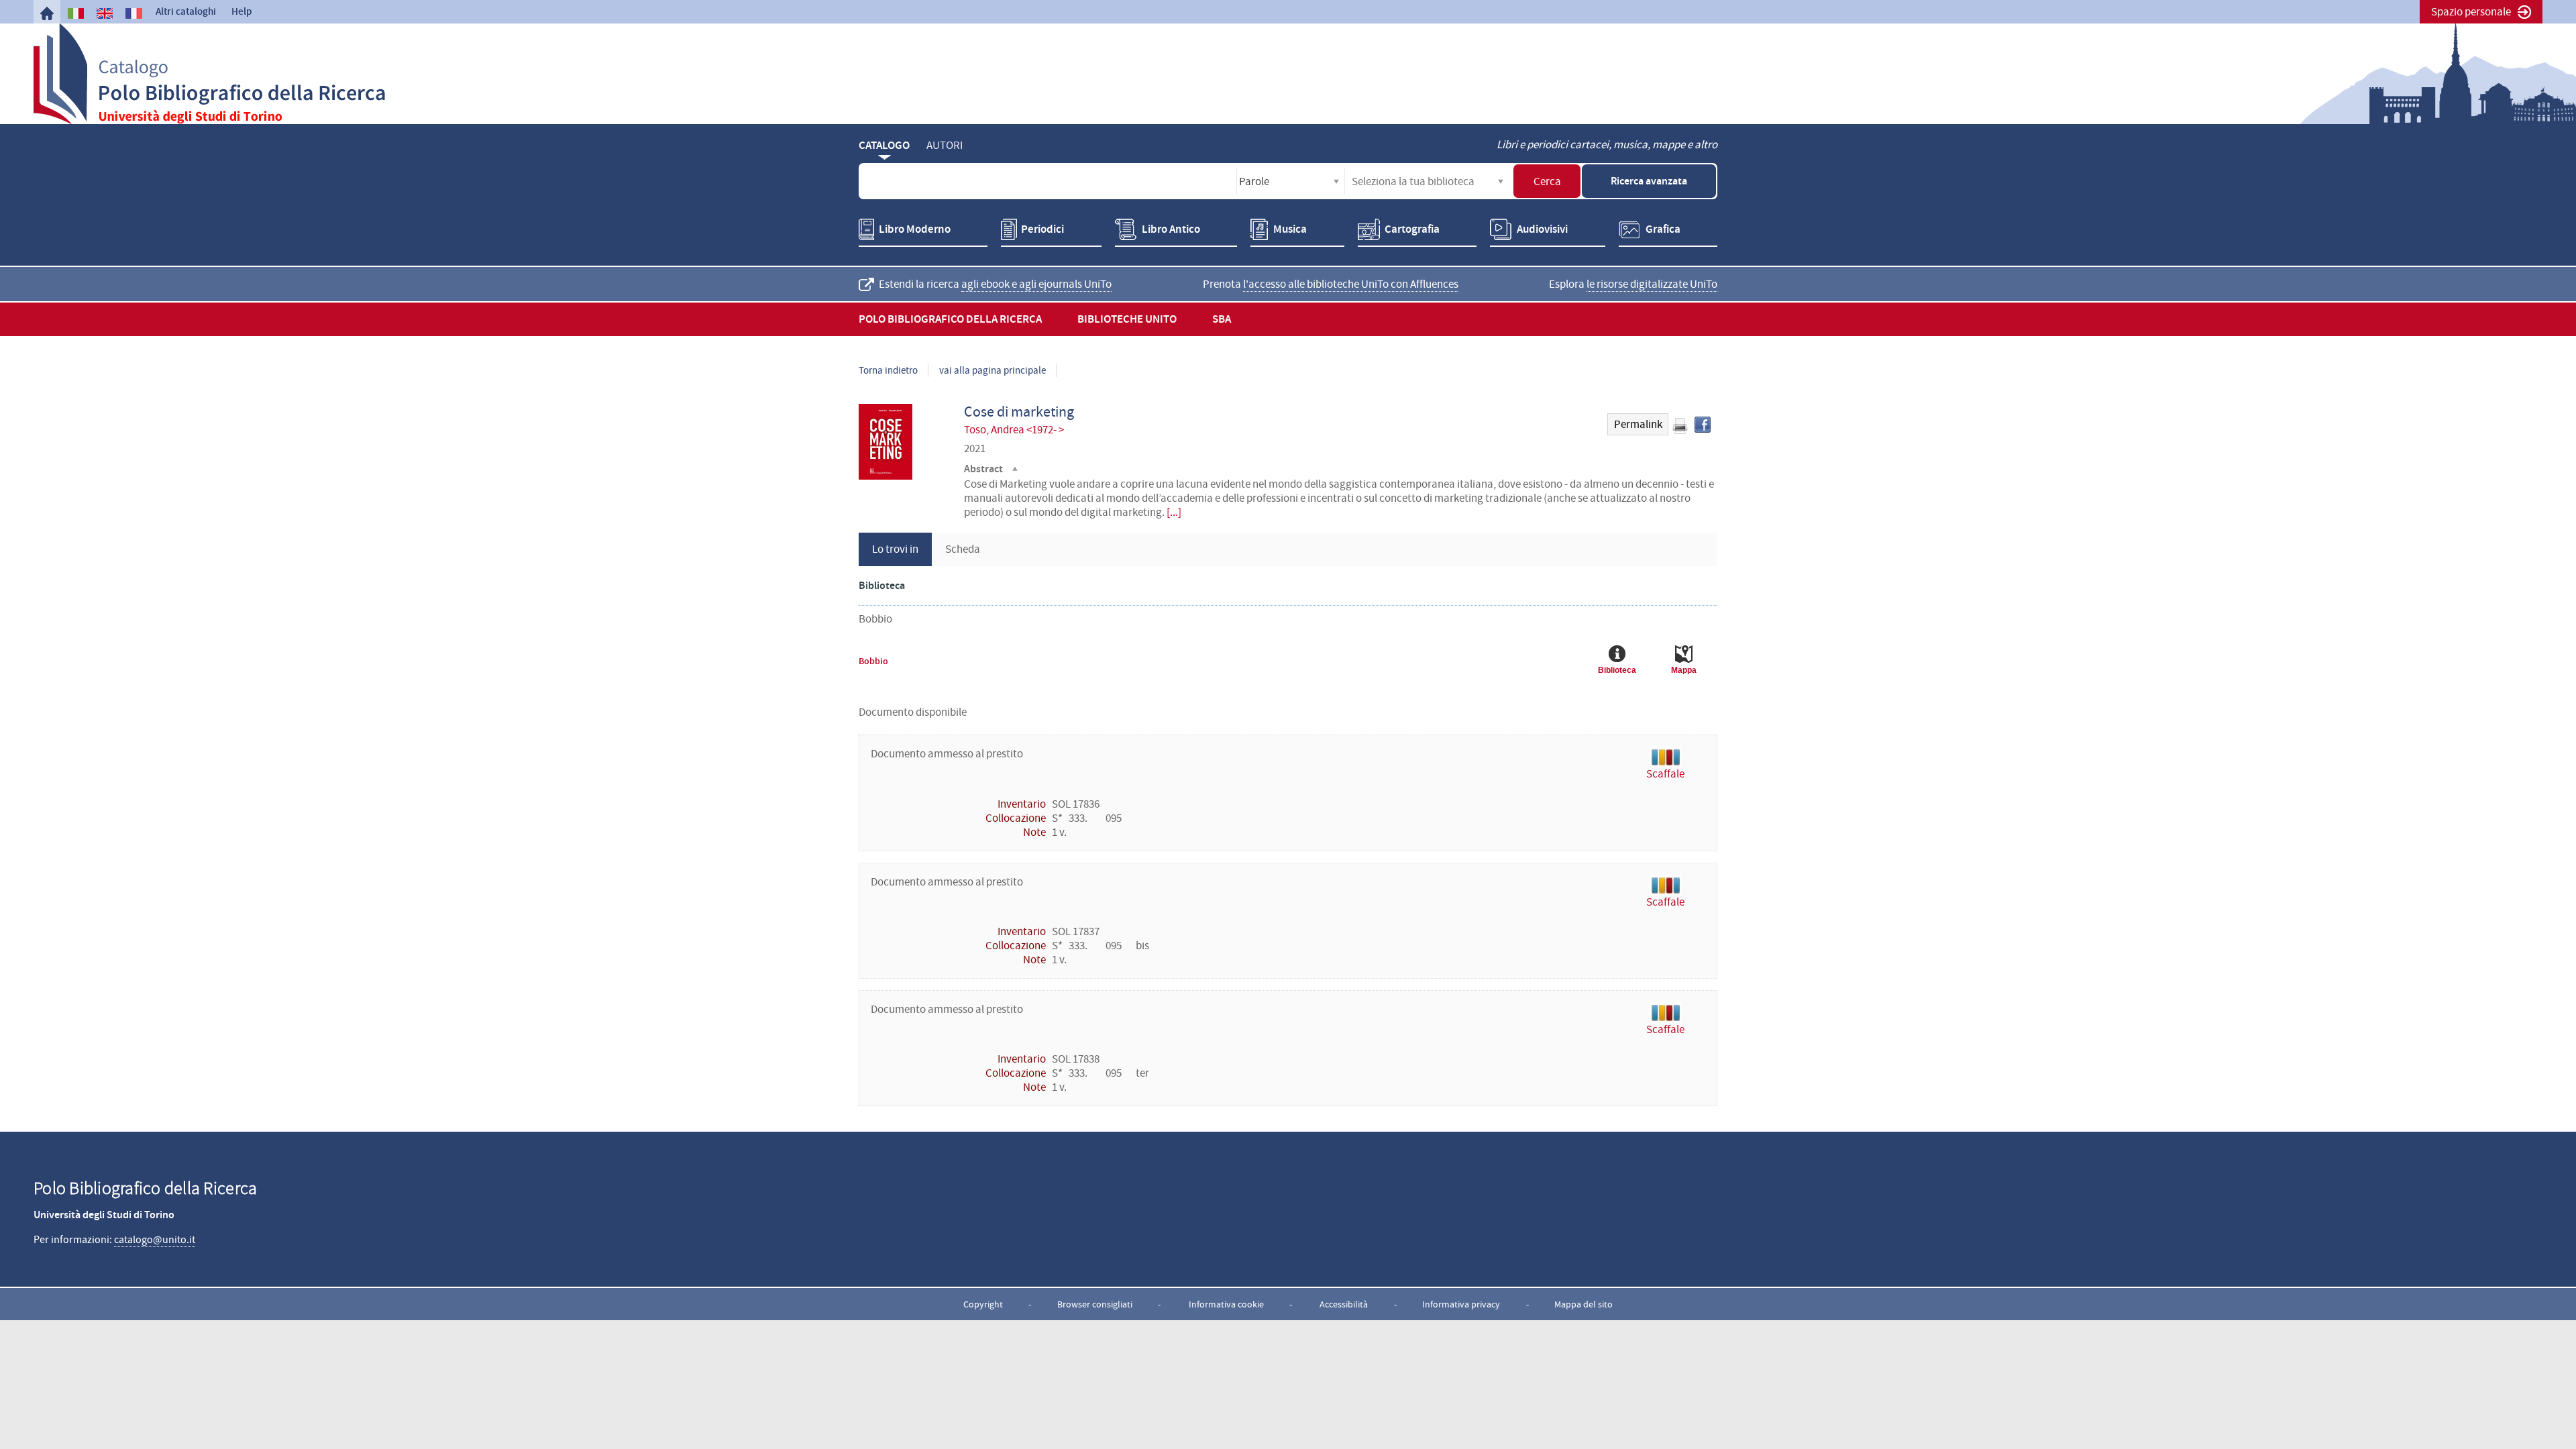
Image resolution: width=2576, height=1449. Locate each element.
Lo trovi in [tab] (895, 549)
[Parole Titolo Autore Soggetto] (1291, 181)
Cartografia (1412, 229)
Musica (1290, 229)
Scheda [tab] (963, 549)
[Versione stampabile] (1680, 426)
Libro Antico (1171, 229)
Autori (945, 145)
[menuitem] (47, 13)
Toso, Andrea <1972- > (1014, 430)
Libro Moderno (915, 229)
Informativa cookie (1226, 1304)
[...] (1174, 512)
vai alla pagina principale (992, 370)
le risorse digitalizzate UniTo (1652, 284)
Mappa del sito (1584, 1304)
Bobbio (873, 661)
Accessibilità (1344, 1304)
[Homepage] (47, 13)
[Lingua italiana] (76, 13)
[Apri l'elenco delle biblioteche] (1501, 181)
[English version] (105, 13)
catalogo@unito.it (155, 1240)
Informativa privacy (1461, 1304)
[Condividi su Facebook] (1703, 425)
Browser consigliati (1095, 1304)
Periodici (1042, 229)
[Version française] (133, 13)
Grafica (1663, 229)
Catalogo (884, 145)
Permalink (1638, 424)
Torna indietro (888, 370)
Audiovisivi (1542, 229)
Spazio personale (2471, 12)
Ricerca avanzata (1649, 181)
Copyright (983, 1304)
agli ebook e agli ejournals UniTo (1036, 284)
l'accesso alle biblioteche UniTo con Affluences (1351, 284)
